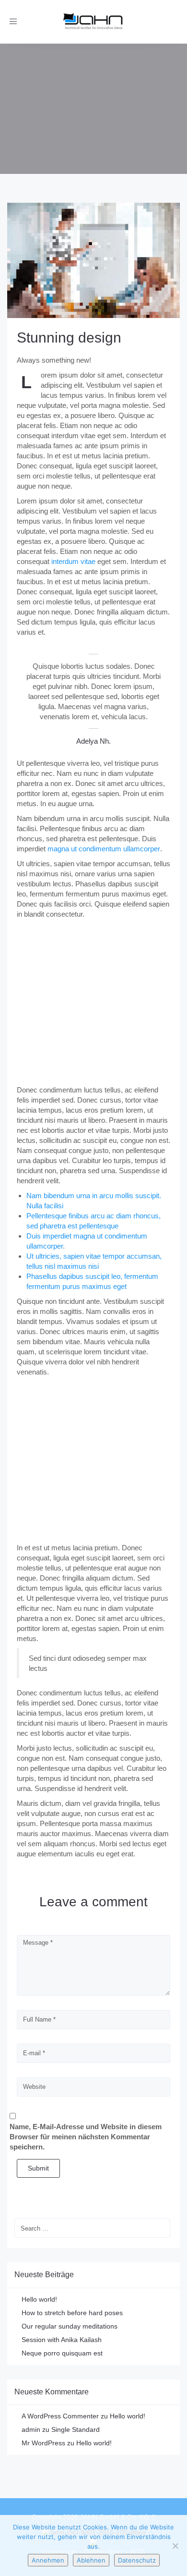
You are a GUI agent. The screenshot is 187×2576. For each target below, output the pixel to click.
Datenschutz (137, 2560)
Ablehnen (91, 2560)
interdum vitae (73, 561)
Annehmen (48, 2560)
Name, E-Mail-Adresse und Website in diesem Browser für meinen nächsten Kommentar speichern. (86, 2137)
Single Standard (76, 2429)
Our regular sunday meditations (70, 2326)
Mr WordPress (43, 2443)
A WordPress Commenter (60, 2416)
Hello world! (39, 2299)
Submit (38, 2168)
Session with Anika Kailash (62, 2340)
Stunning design (69, 337)
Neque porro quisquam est (62, 2353)
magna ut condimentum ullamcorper (104, 849)
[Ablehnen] (175, 2546)
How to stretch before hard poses (72, 2313)
